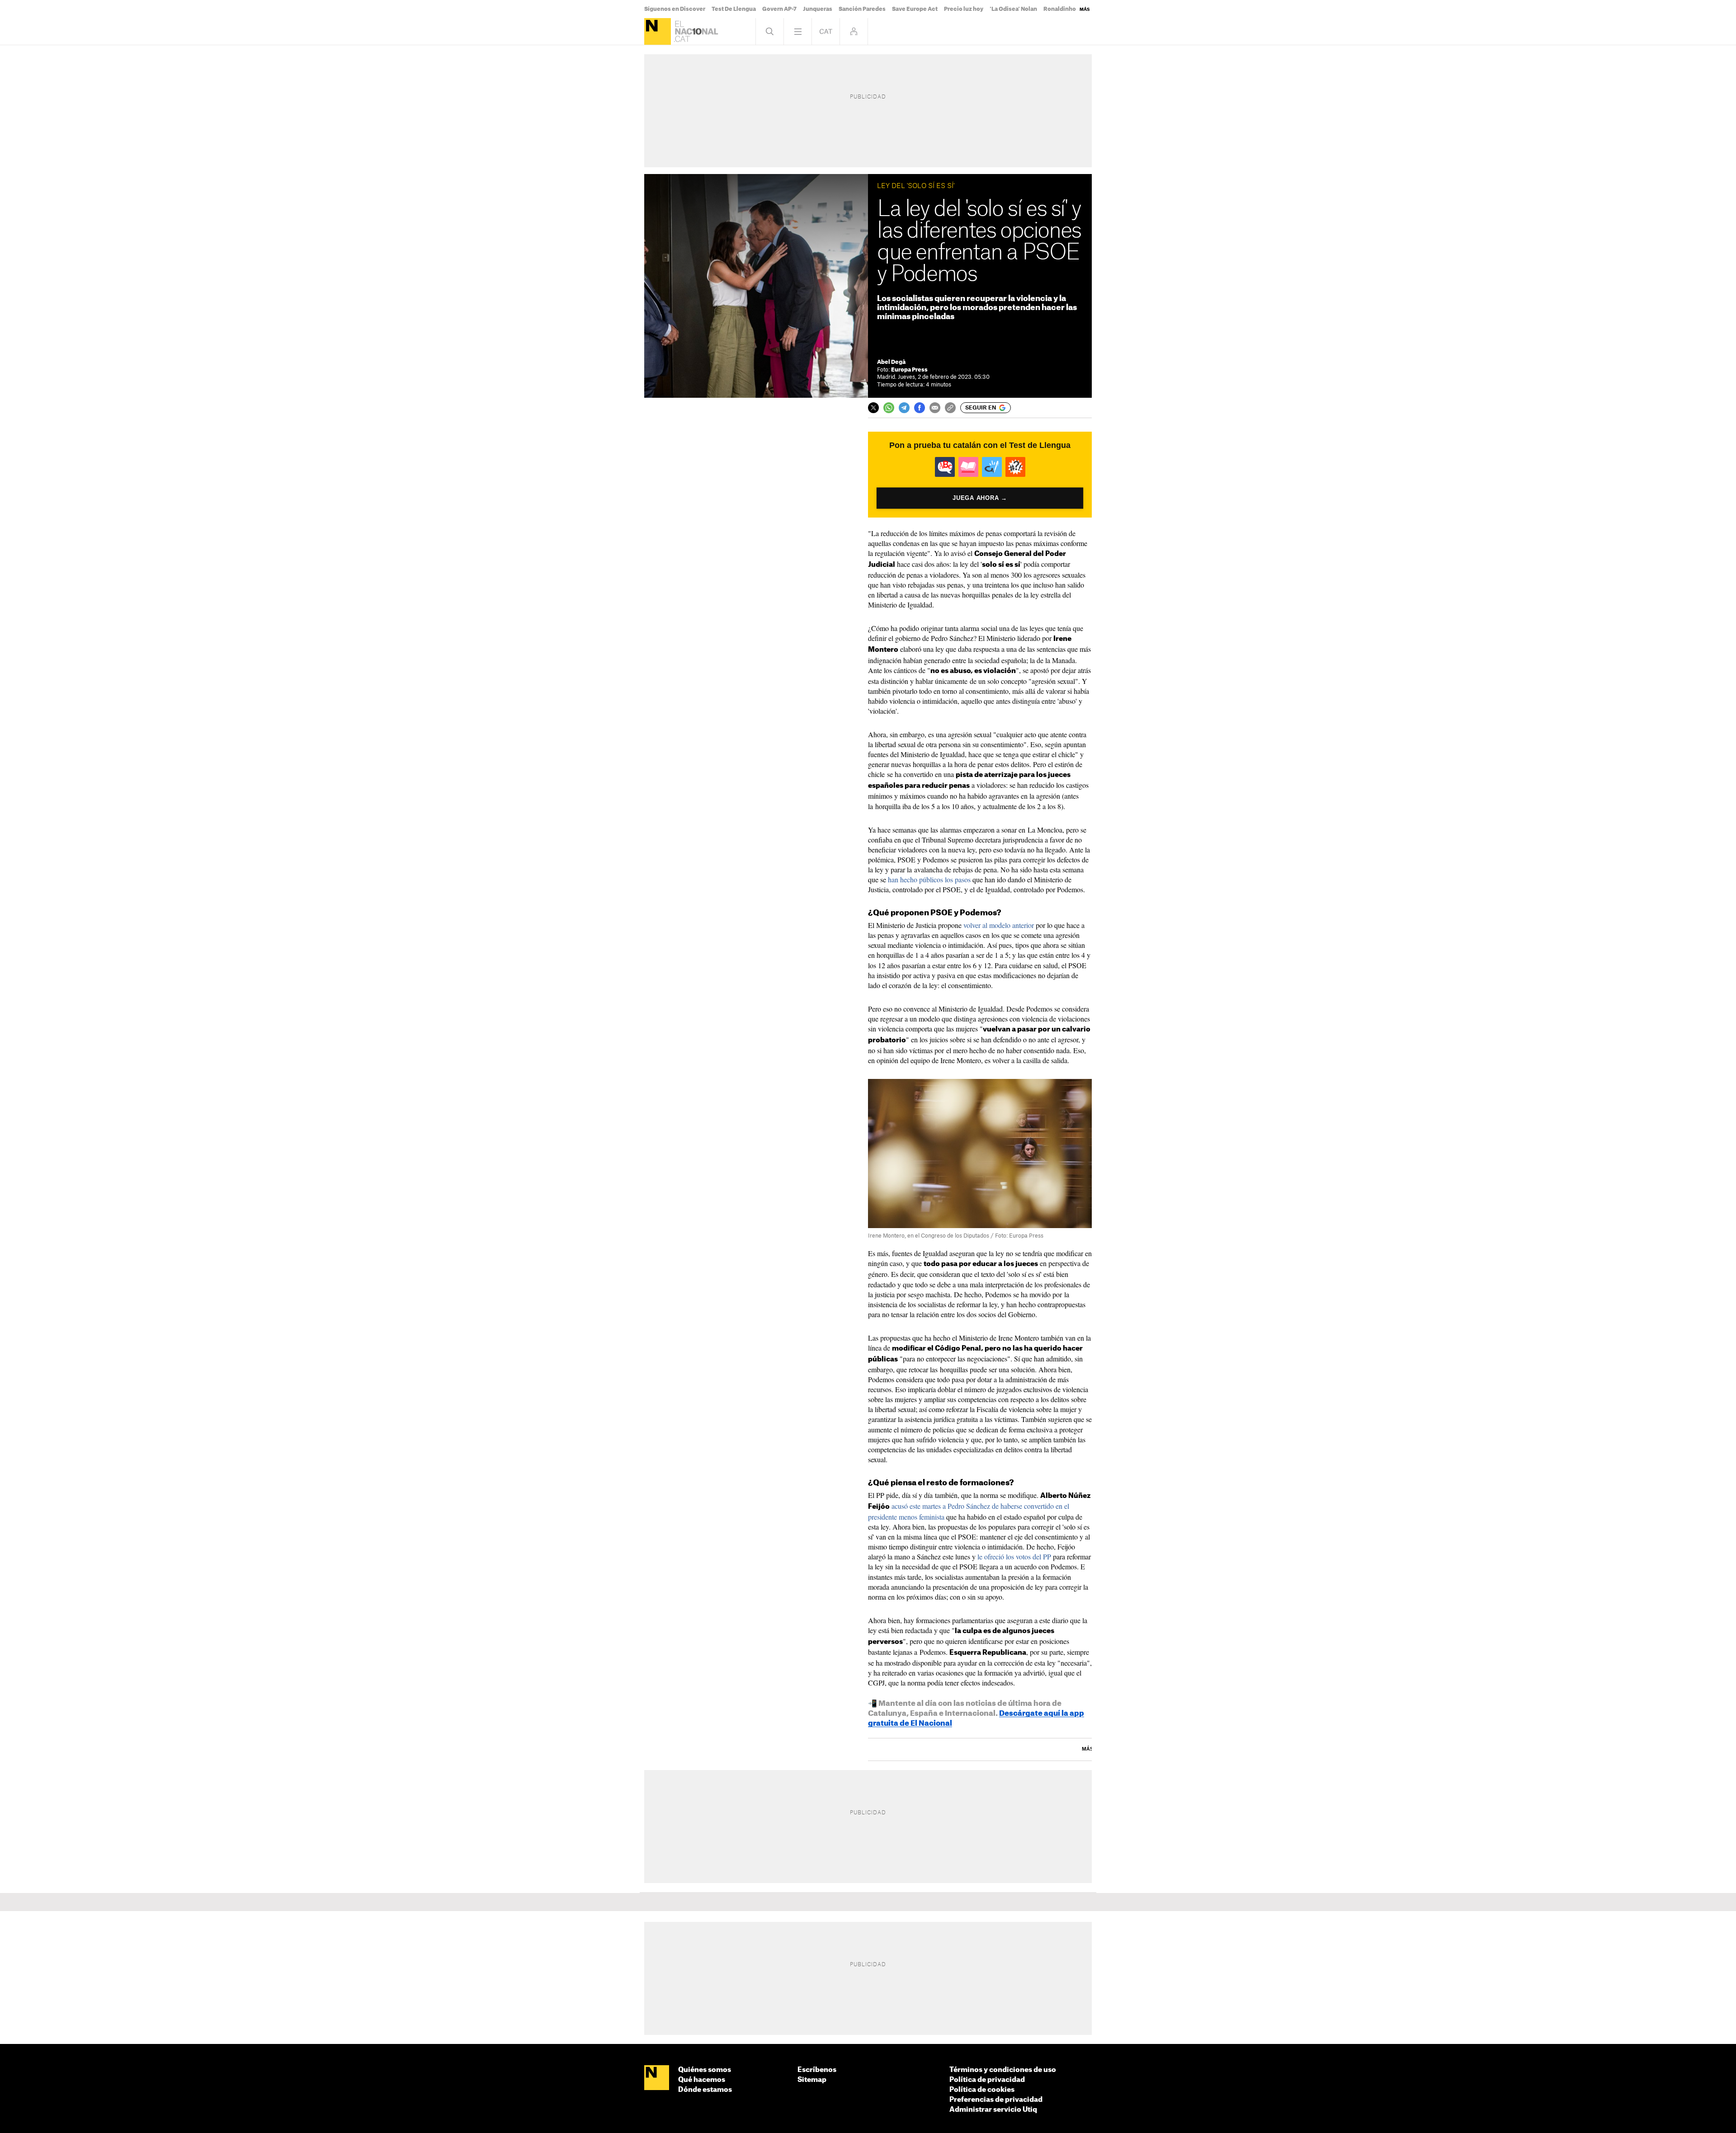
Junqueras (818, 9)
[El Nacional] (658, 31)
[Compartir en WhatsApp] (889, 408)
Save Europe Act (915, 9)
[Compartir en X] (873, 408)
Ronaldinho (1060, 9)
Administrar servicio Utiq (993, 2110)
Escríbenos (817, 2070)
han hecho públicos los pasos (929, 879)
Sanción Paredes (862, 9)
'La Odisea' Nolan (1013, 9)
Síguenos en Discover (675, 9)
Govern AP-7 (779, 9)
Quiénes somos (705, 2070)
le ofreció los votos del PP (1014, 1556)
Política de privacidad (987, 2080)
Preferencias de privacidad (996, 2100)
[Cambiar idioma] (826, 31)
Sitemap (812, 2080)
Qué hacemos (702, 2080)
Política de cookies (982, 2090)
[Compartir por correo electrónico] (935, 408)
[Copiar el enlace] (950, 408)
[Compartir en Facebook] (920, 408)
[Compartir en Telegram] (904, 408)
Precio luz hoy (964, 9)
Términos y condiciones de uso (1003, 2070)
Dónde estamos (705, 2090)
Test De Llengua (734, 9)
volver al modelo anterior (999, 925)
